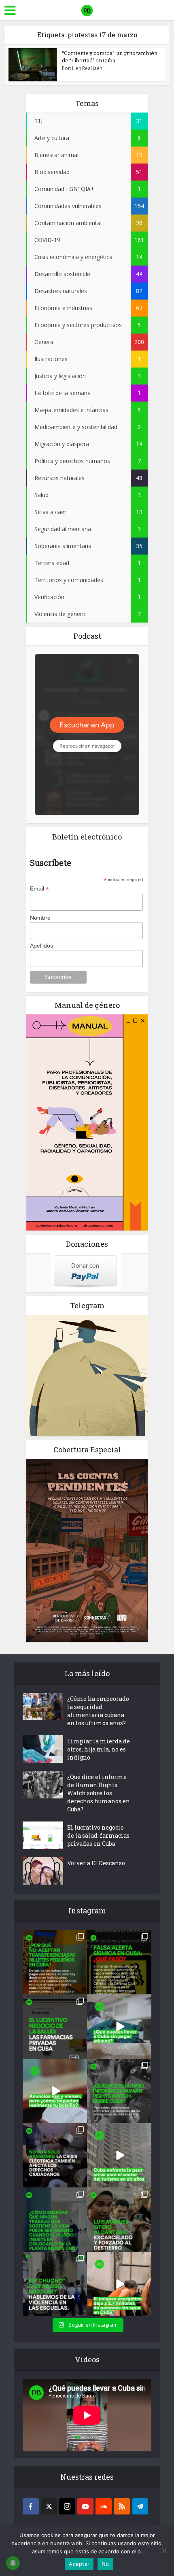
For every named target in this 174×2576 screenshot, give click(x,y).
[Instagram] (67, 2506)
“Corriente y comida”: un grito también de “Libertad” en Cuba (110, 57)
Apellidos (41, 946)
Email (39, 889)
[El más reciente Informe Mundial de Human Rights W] (119, 2091)
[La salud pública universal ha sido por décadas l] (55, 2027)
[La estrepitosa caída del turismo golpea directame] (119, 2155)
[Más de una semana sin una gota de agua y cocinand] (119, 2284)
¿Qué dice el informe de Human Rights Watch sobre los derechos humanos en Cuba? (99, 1793)
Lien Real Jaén (87, 68)
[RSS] (122, 2506)
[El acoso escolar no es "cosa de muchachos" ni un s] (55, 2284)
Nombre (40, 918)
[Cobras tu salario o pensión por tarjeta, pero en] (55, 1962)
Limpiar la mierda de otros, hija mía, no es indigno (99, 1749)
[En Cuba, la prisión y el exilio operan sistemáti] (119, 2220)
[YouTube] (85, 2506)
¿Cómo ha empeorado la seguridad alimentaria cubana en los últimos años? (98, 1711)
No (105, 2564)
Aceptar (79, 2564)
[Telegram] (140, 2506)
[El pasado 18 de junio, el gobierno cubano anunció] (55, 2091)
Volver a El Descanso (96, 1863)
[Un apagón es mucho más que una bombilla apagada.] (55, 2155)
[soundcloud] (104, 2506)
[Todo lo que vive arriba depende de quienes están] (55, 2220)
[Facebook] (31, 2506)
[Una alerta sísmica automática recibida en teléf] (119, 1962)
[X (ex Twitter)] (49, 2506)
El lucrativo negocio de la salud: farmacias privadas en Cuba (98, 1835)
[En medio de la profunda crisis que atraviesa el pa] (119, 2027)
